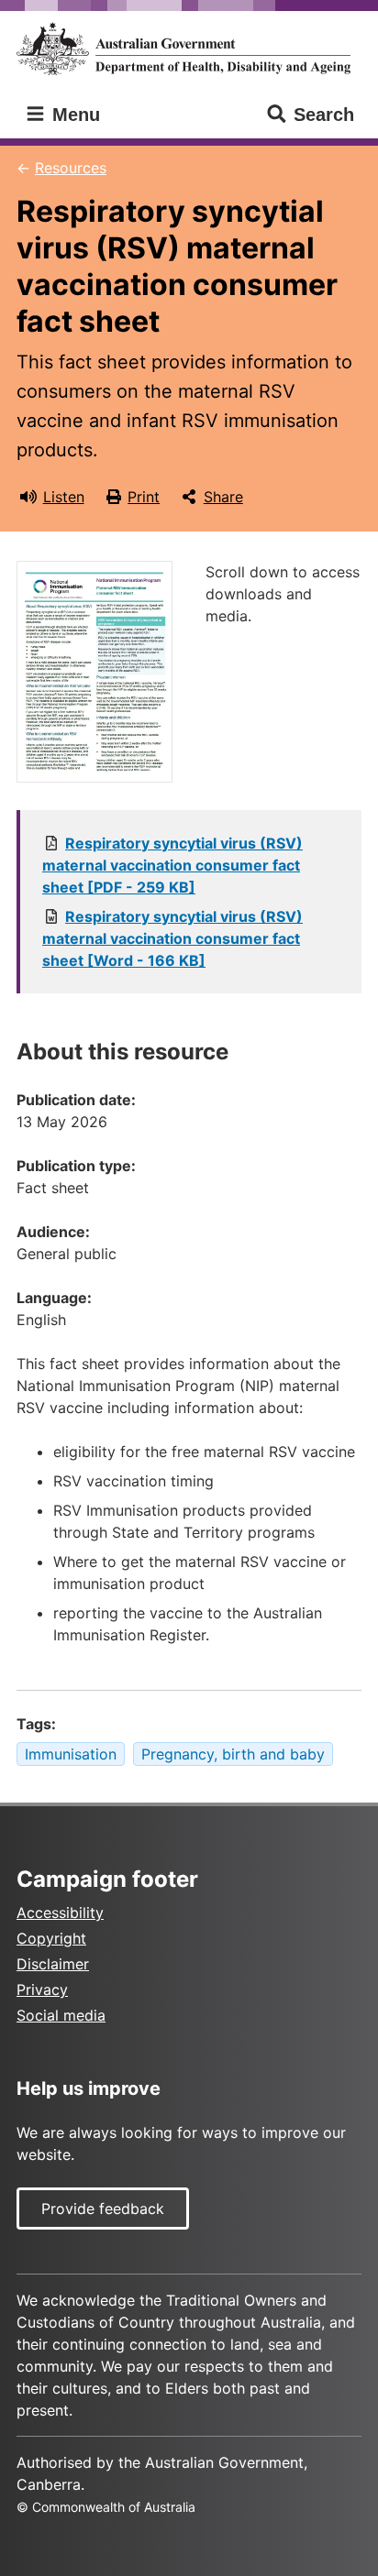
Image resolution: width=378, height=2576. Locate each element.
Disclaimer (53, 1964)
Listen (64, 497)
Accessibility (60, 1913)
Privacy (42, 1990)
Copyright (51, 1938)
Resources (71, 168)
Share (223, 497)
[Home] (189, 49)
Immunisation (71, 1754)
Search (324, 115)
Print (144, 497)
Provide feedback (103, 2209)
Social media (61, 2015)
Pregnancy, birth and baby (233, 1754)
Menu (73, 115)
